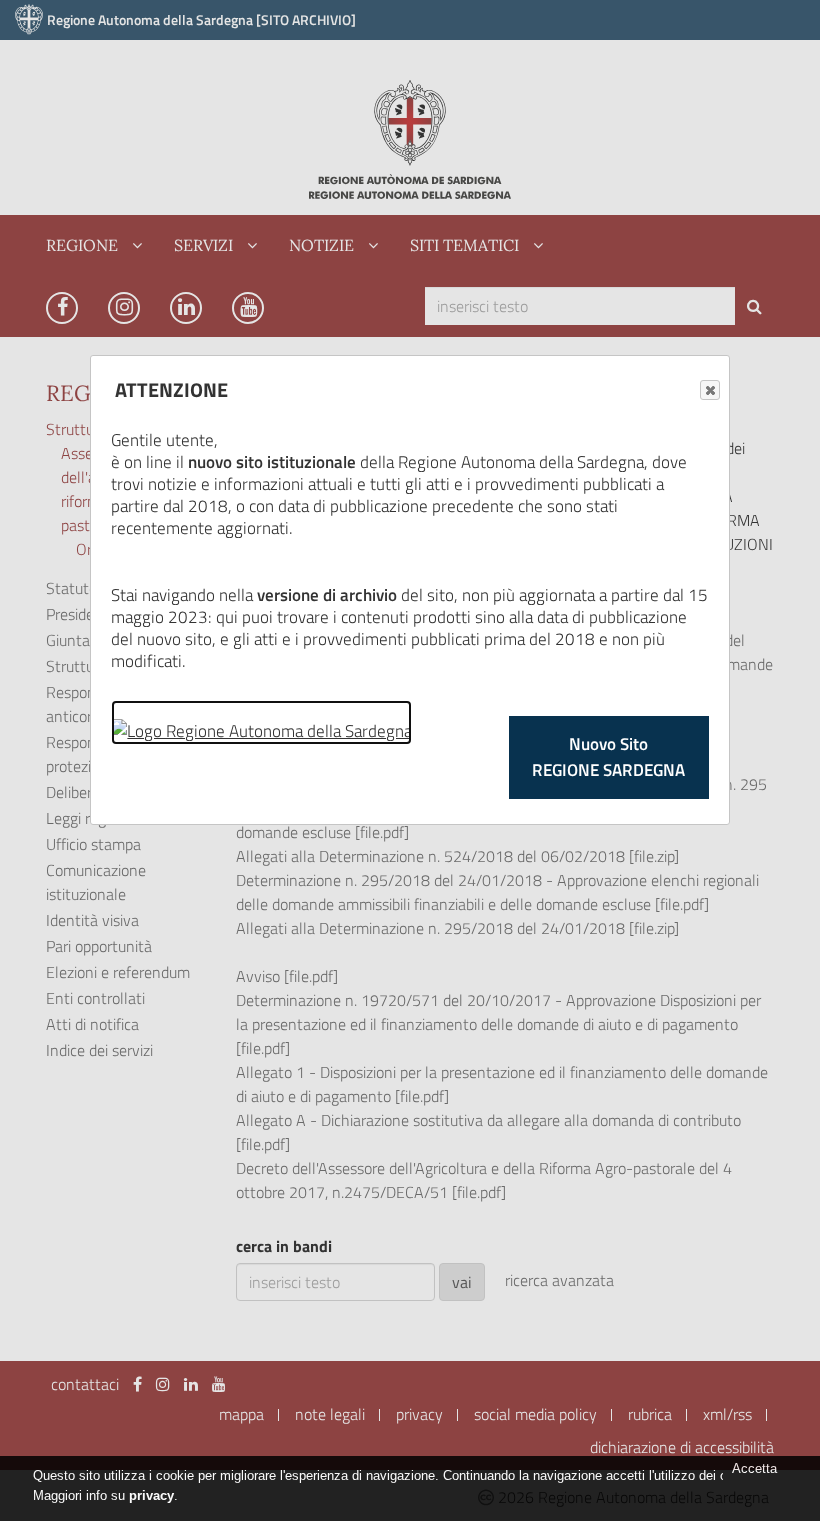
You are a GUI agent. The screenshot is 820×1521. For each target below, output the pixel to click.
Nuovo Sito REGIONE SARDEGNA (608, 757)
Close (710, 390)
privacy (151, 1495)
